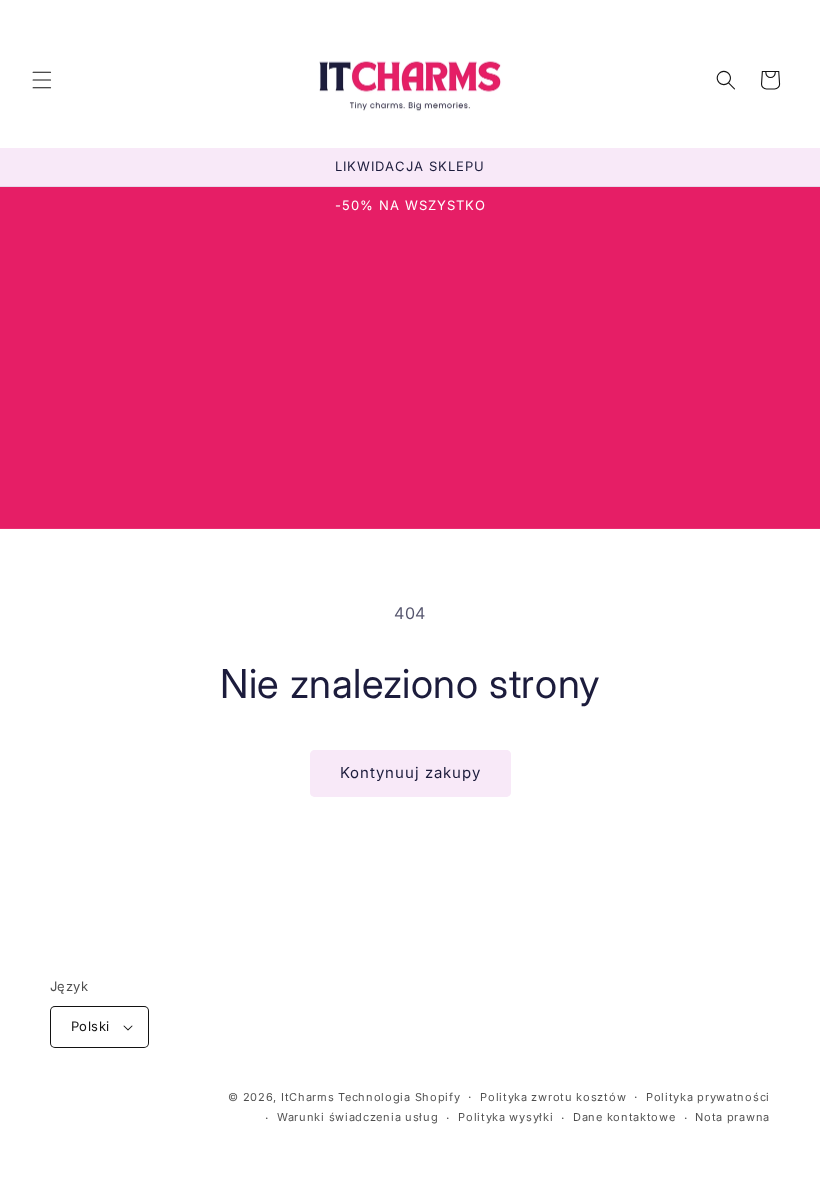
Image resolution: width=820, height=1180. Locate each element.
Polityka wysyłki (505, 1117)
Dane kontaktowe (624, 1117)
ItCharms (308, 1097)
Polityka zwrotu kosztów (553, 1097)
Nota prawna (732, 1117)
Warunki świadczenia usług (358, 1117)
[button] (42, 80)
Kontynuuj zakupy (410, 772)
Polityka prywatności (708, 1097)
